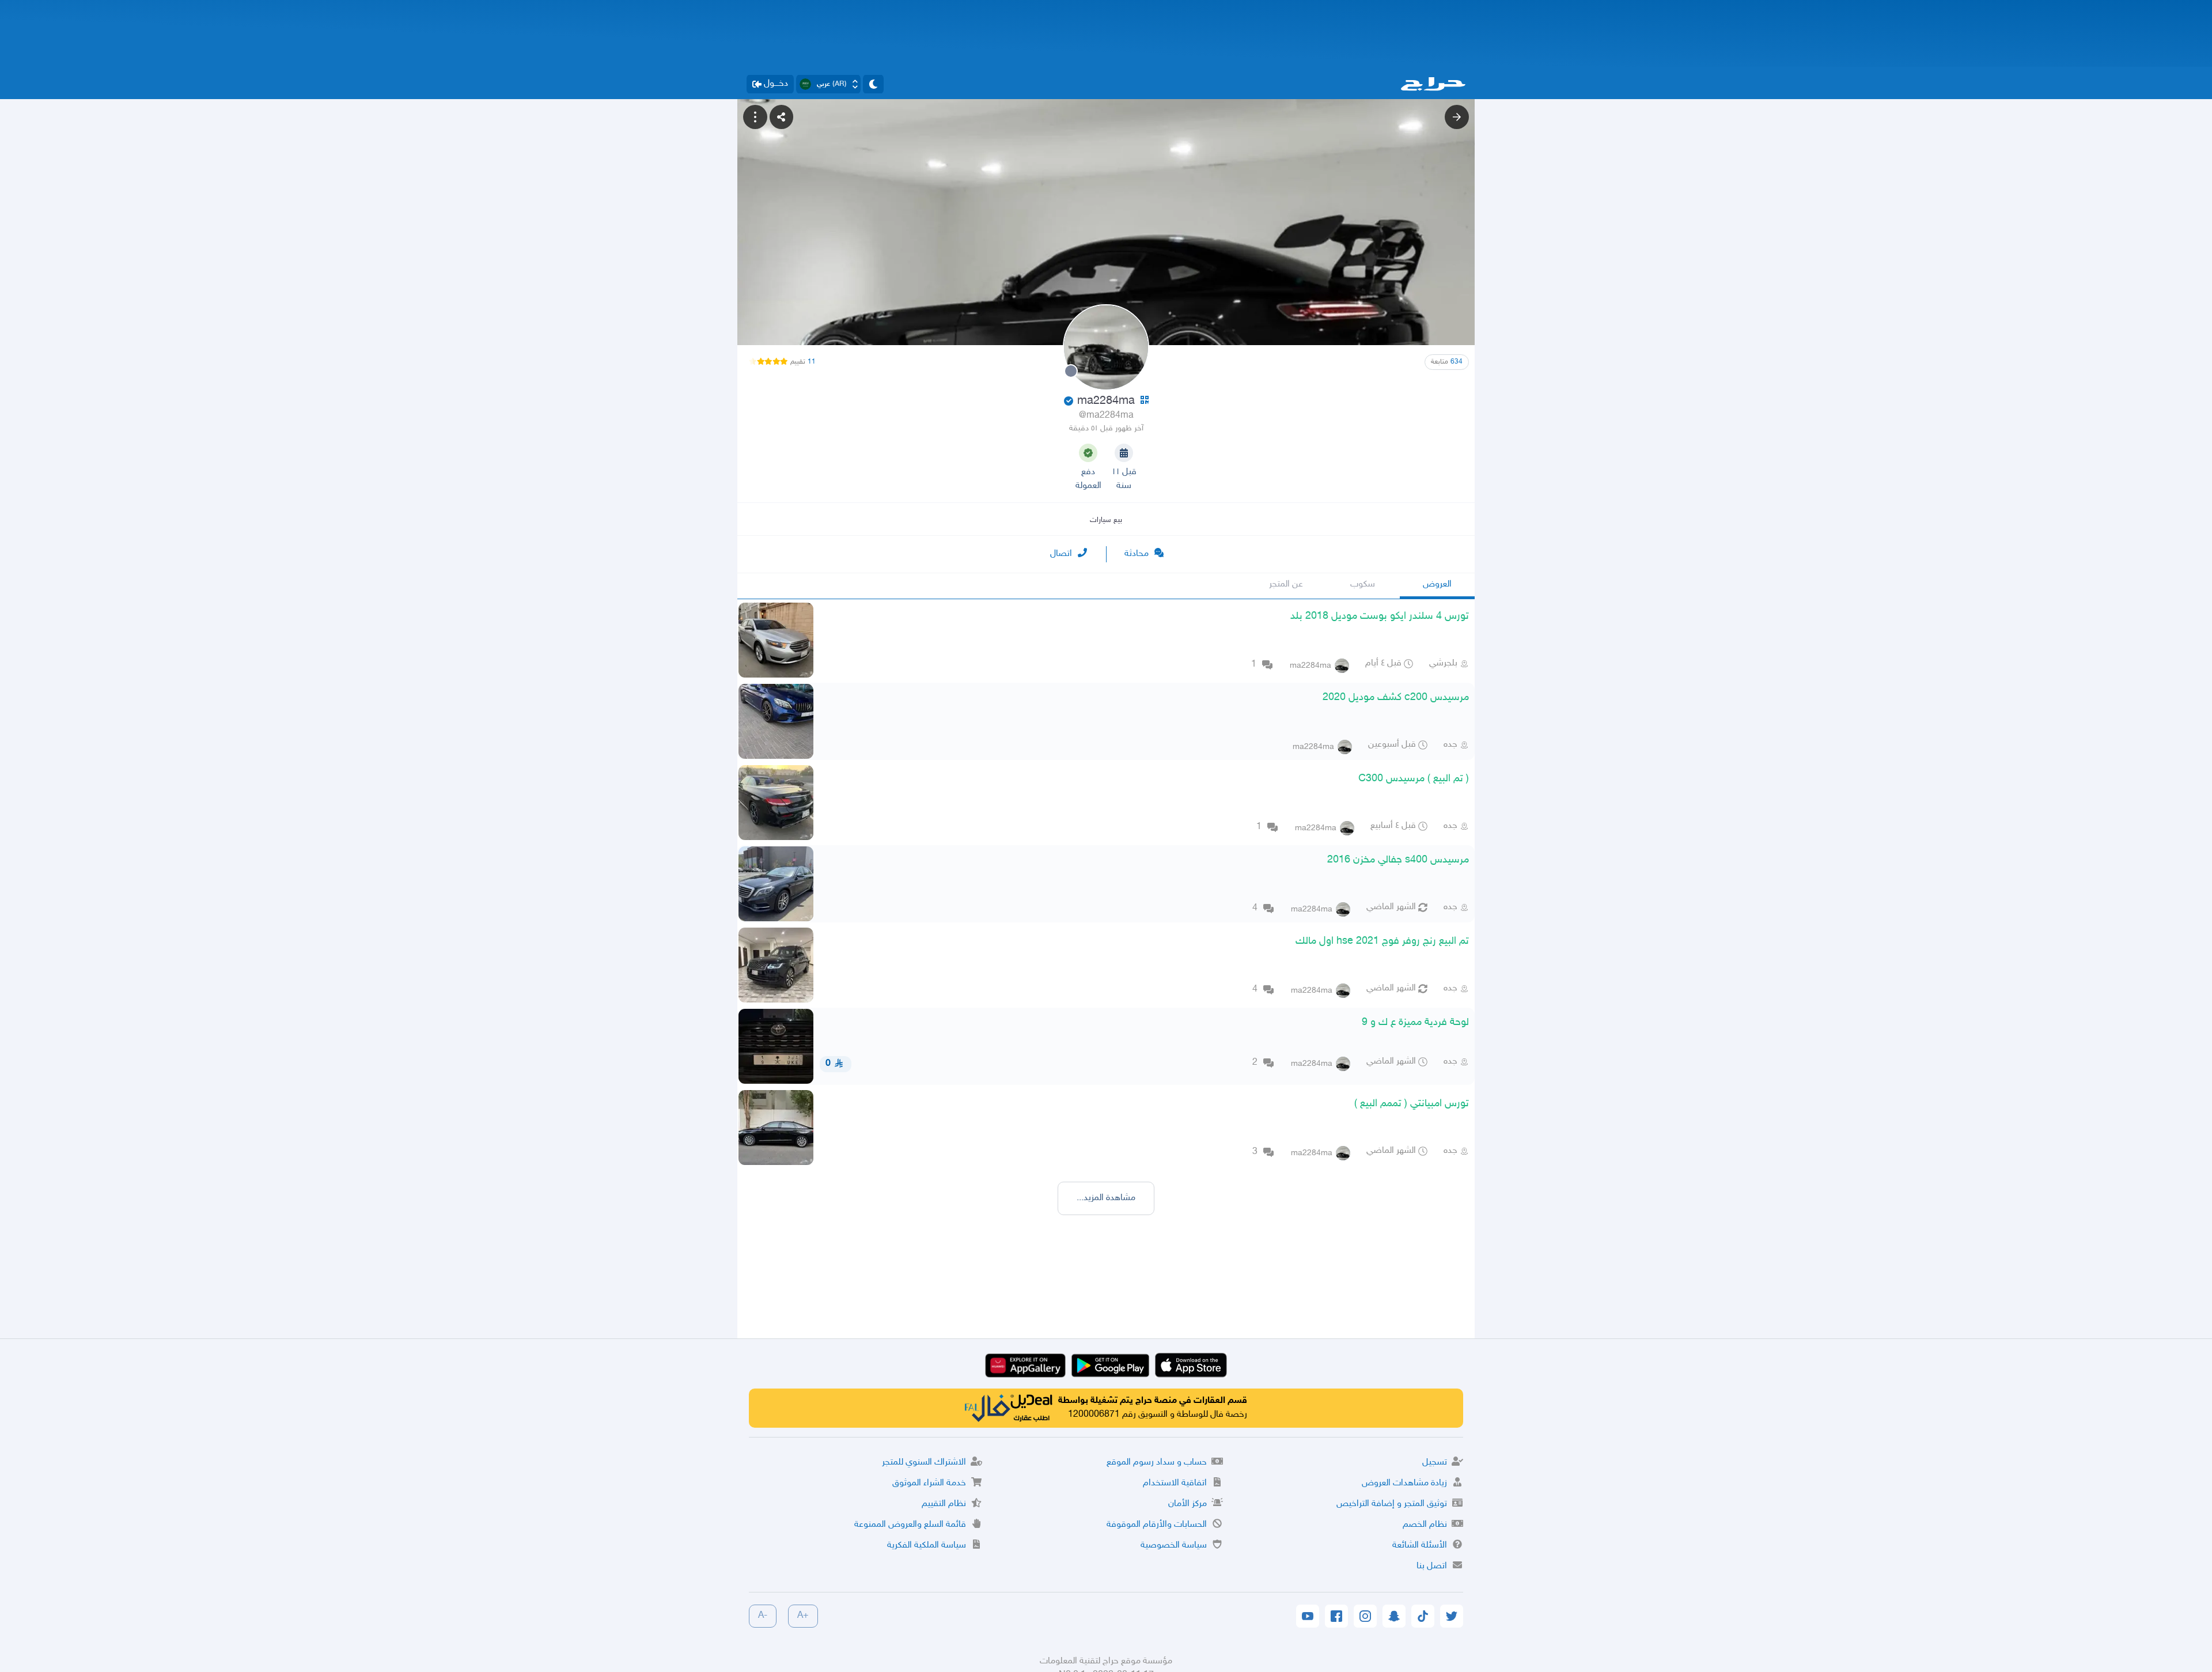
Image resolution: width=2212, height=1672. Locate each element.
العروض (1437, 585)
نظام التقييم (944, 1504)
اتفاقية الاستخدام (1175, 1483)
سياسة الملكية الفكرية (927, 1546)
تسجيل (1435, 1463)
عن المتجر (1286, 585)
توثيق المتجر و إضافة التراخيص (1392, 1504)
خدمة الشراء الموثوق (929, 1483)
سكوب (1363, 585)
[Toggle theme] (873, 84)
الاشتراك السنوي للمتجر (924, 1463)
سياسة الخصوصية (1174, 1546)
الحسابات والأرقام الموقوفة (1157, 1525)
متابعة (1447, 362)
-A (763, 1616)
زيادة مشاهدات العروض (1404, 1483)
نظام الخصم (1425, 1525)
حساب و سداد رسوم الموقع (1157, 1463)
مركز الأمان (1188, 1504)
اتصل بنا (1432, 1566)
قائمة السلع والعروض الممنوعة (910, 1525)
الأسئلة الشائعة (1420, 1546)
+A (803, 1616)
